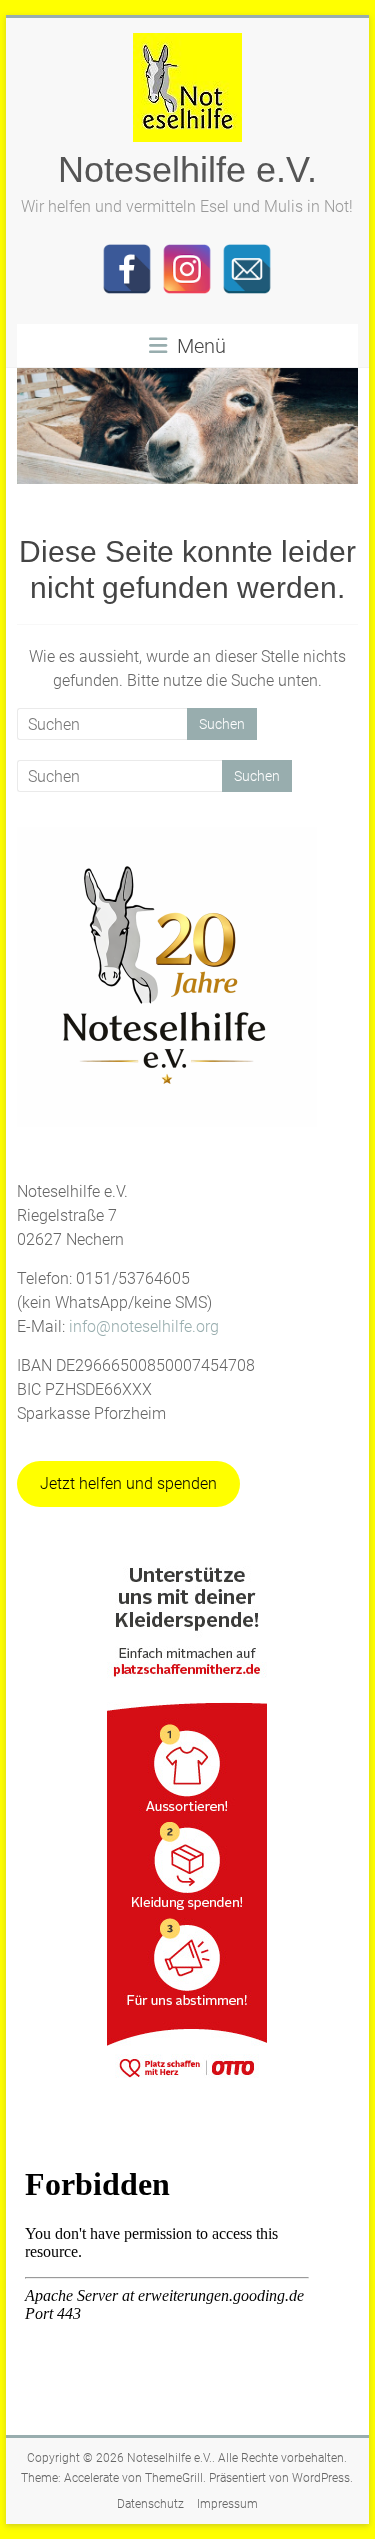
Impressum (227, 2504)
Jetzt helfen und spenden (128, 1483)
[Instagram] (187, 269)
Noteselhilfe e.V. (187, 169)
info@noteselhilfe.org (144, 1326)
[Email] (247, 269)
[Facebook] (127, 269)
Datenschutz (150, 2504)
